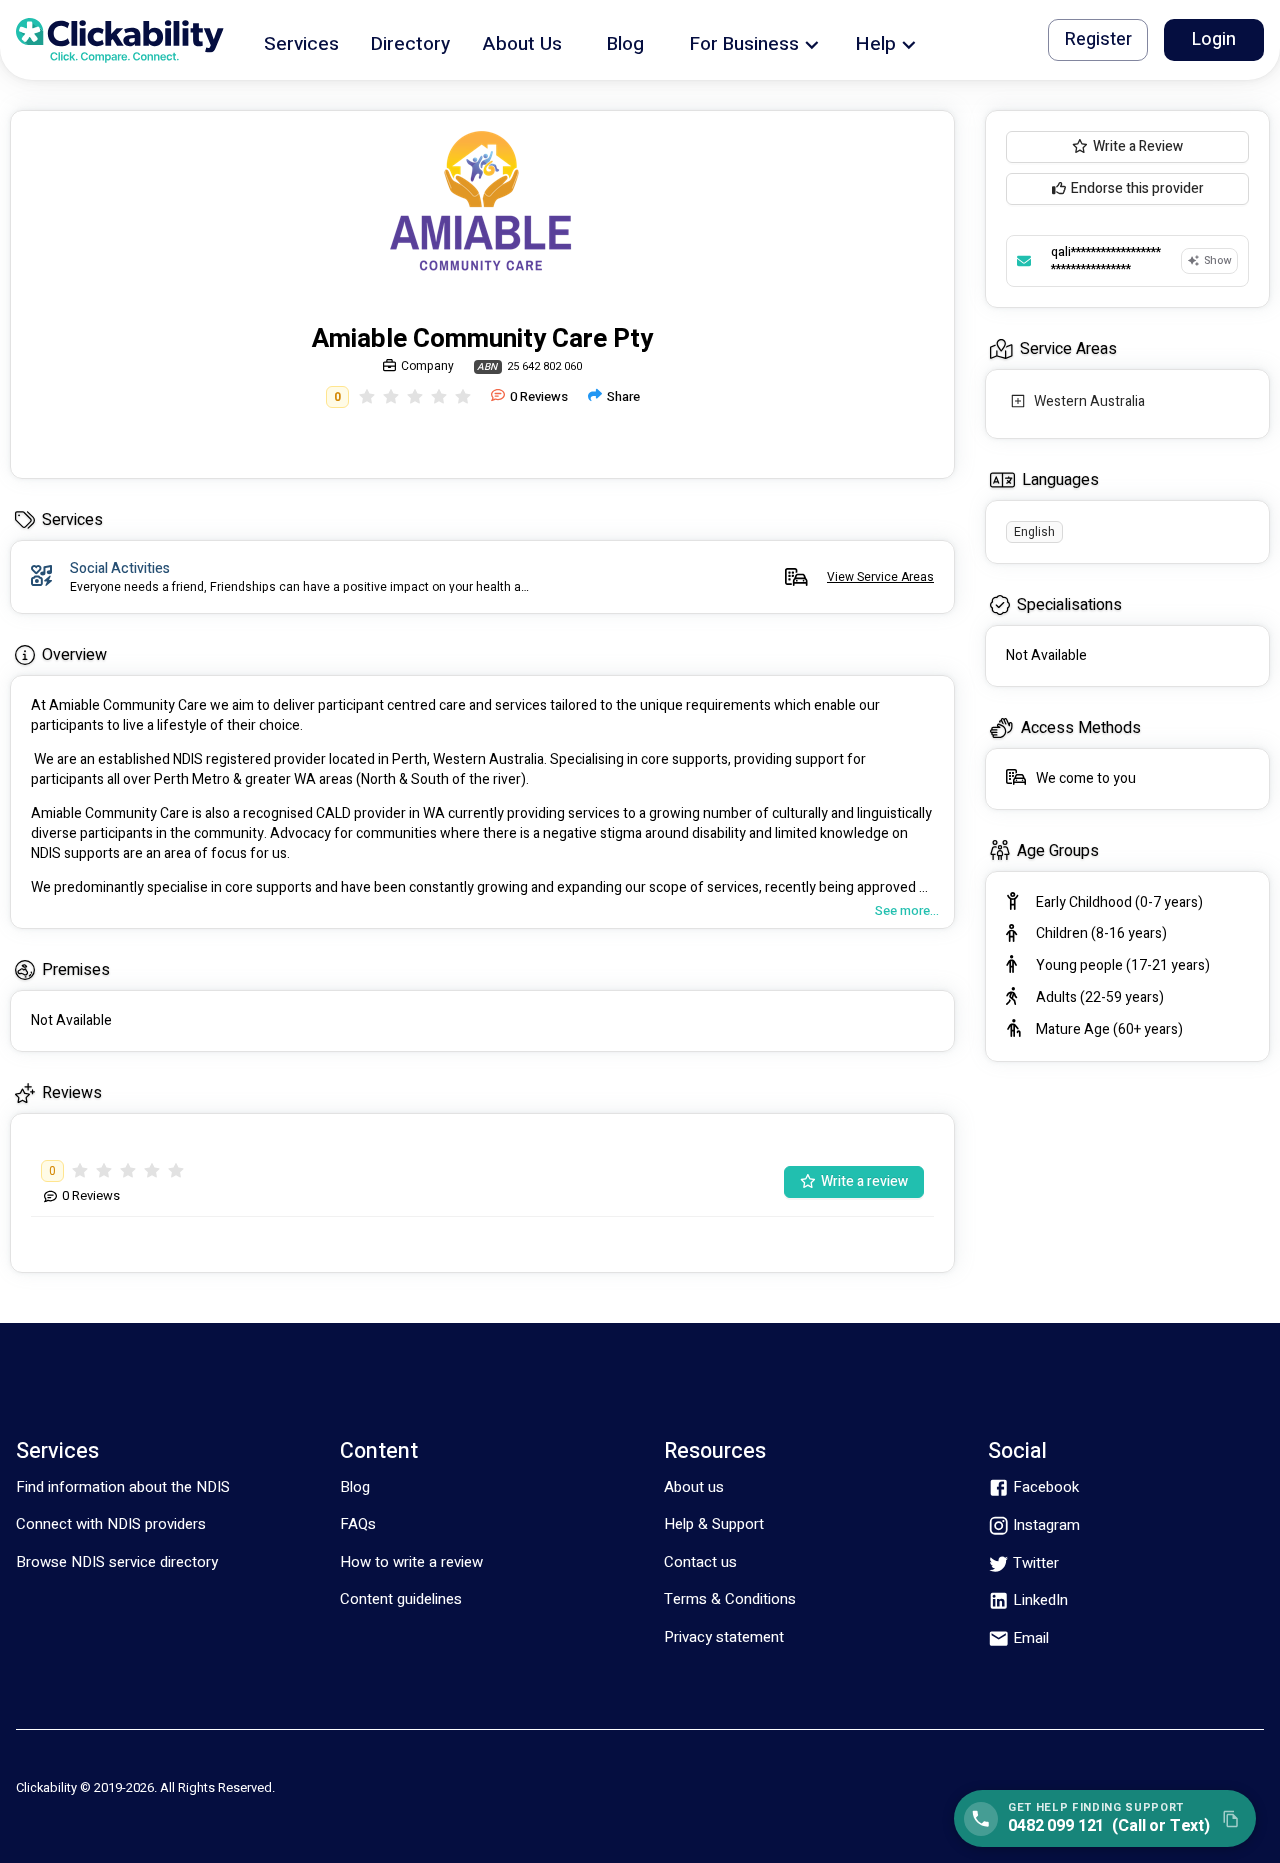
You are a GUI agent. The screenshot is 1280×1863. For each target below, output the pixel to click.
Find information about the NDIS (123, 1487)
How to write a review (411, 1562)
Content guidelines (401, 1599)
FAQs (358, 1524)
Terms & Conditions (730, 1599)
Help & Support (714, 1524)
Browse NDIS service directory (117, 1562)
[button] (301, 40)
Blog (355, 1487)
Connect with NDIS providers (111, 1524)
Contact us (700, 1562)
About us (694, 1487)
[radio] (367, 396)
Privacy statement (724, 1637)
